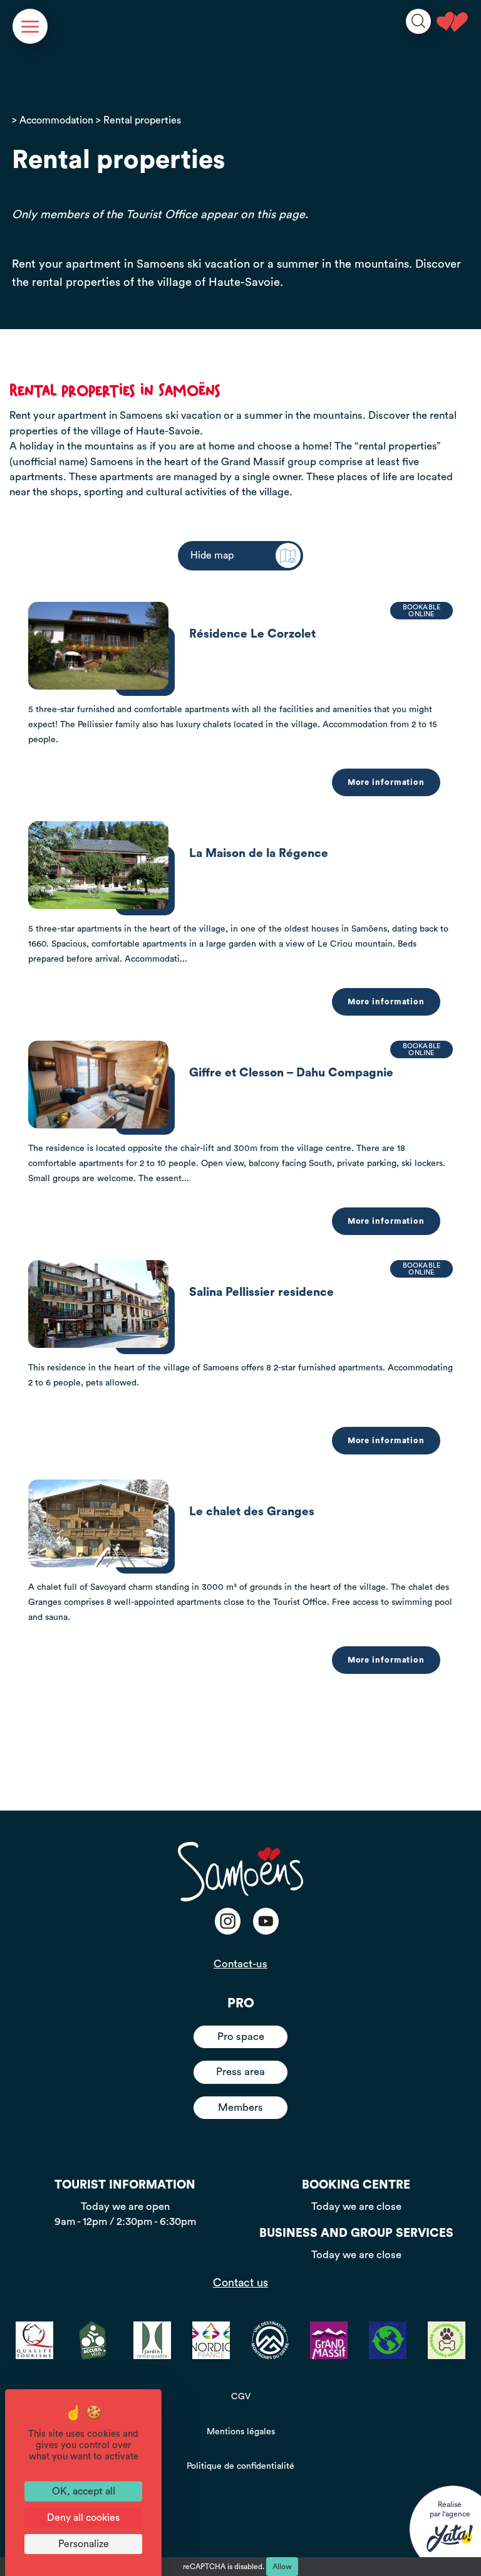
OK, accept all (84, 2491)
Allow (282, 2567)
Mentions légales (241, 2432)
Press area (240, 2072)
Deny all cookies (83, 2518)
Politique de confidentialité (240, 2466)
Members (240, 2107)
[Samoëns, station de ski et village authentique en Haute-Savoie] (452, 22)
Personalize (84, 2544)
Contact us (240, 2283)
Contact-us (240, 1964)
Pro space (241, 2037)
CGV (241, 2397)
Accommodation (56, 120)
